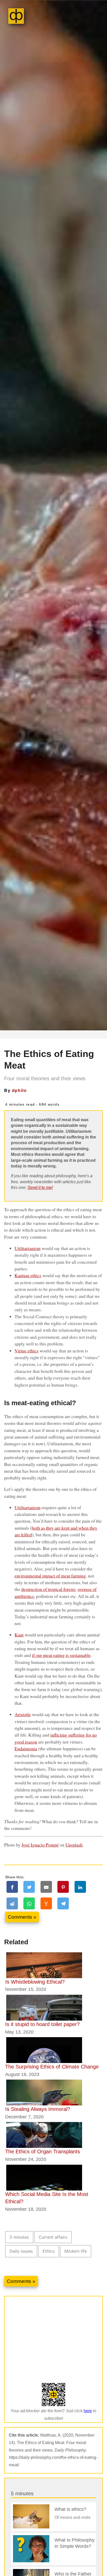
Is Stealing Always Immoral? (38, 2109)
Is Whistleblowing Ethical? (35, 1982)
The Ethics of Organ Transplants (43, 2151)
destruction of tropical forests (48, 1589)
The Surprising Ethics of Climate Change (52, 2067)
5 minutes (19, 2237)
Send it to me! (40, 1188)
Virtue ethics (26, 1351)
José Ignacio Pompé (40, 1845)
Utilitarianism (28, 1248)
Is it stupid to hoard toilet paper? (42, 2024)
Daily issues (21, 2251)
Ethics (49, 2251)
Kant (19, 1635)
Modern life (76, 2251)
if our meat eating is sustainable (61, 1655)
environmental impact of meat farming (50, 1576)
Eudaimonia (26, 1748)
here (88, 2411)
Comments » (22, 1917)
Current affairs (53, 2237)
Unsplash (74, 1845)
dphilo (19, 1090)
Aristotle (23, 1714)
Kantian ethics (28, 1275)
